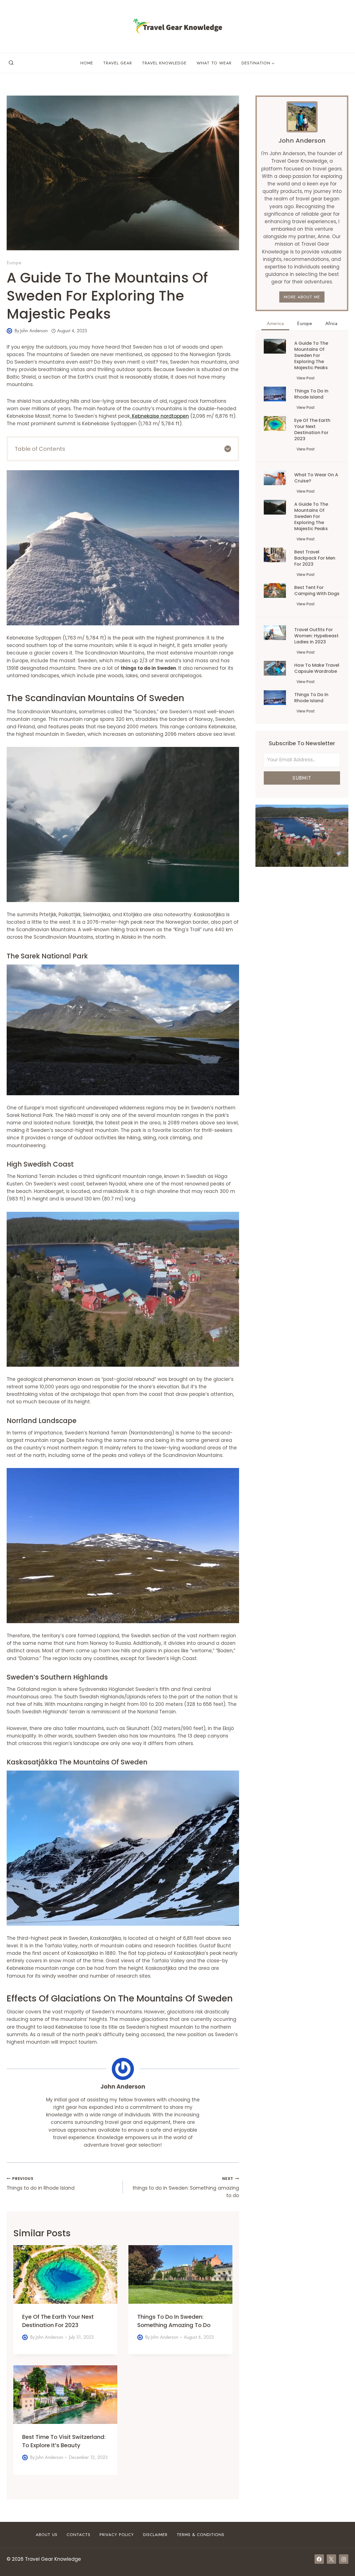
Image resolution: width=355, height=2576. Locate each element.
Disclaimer (155, 2535)
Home (87, 63)
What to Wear (214, 63)
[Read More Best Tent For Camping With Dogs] (275, 591)
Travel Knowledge (164, 63)
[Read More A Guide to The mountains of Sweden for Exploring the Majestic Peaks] (275, 346)
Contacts (78, 2535)
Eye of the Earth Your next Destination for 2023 (312, 430)
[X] (331, 2559)
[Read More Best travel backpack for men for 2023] (275, 555)
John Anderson (34, 331)
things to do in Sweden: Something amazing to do (186, 2188)
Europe (14, 263)
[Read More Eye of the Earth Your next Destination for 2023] (275, 423)
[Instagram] (344, 2559)
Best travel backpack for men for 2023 (315, 558)
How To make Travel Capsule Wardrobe (317, 668)
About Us (47, 2535)
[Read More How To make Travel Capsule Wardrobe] (275, 668)
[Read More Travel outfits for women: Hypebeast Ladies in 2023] (275, 633)
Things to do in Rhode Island (41, 2184)
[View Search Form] (11, 63)
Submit (302, 778)
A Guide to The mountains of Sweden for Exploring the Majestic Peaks (311, 356)
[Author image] (9, 331)
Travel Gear (118, 63)
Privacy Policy (117, 2535)
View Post (307, 379)
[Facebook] (319, 2559)
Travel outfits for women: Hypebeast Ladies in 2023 (316, 636)
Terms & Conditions (201, 2535)
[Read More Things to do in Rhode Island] (275, 394)
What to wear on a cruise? (316, 478)
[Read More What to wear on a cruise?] (275, 478)
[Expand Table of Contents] (228, 449)
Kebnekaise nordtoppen (160, 416)
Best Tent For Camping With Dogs (317, 591)
